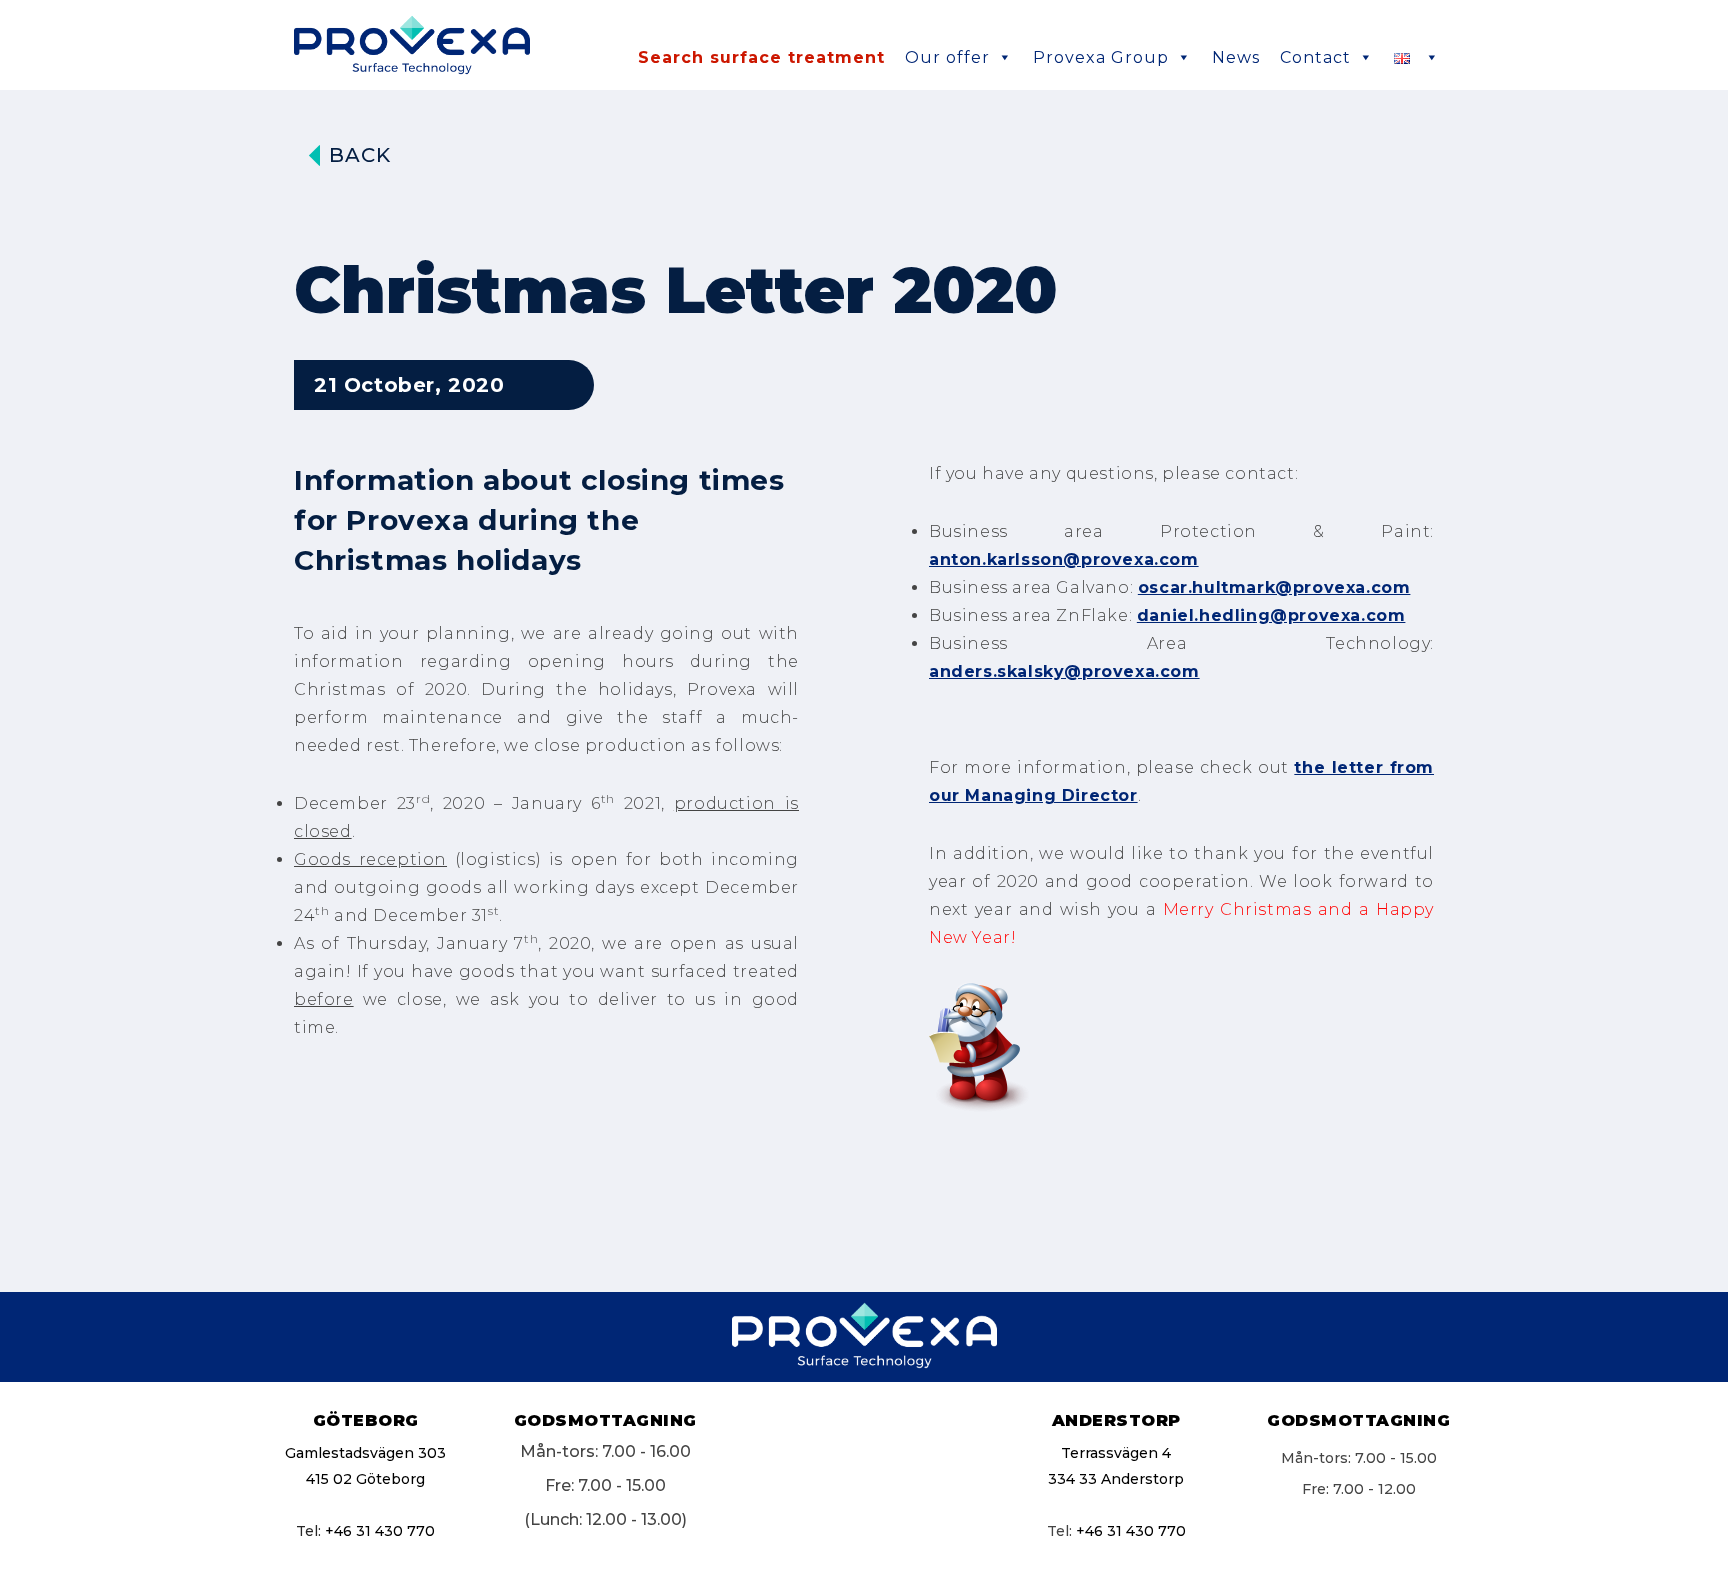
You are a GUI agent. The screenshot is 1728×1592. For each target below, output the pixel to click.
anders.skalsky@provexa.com (1064, 671)
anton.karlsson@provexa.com (1064, 559)
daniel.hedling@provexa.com (1271, 615)
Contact (1315, 57)
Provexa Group (1101, 57)
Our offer (947, 57)
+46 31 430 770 (380, 1531)
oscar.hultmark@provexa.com (1274, 587)
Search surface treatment (761, 57)
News (1236, 57)
